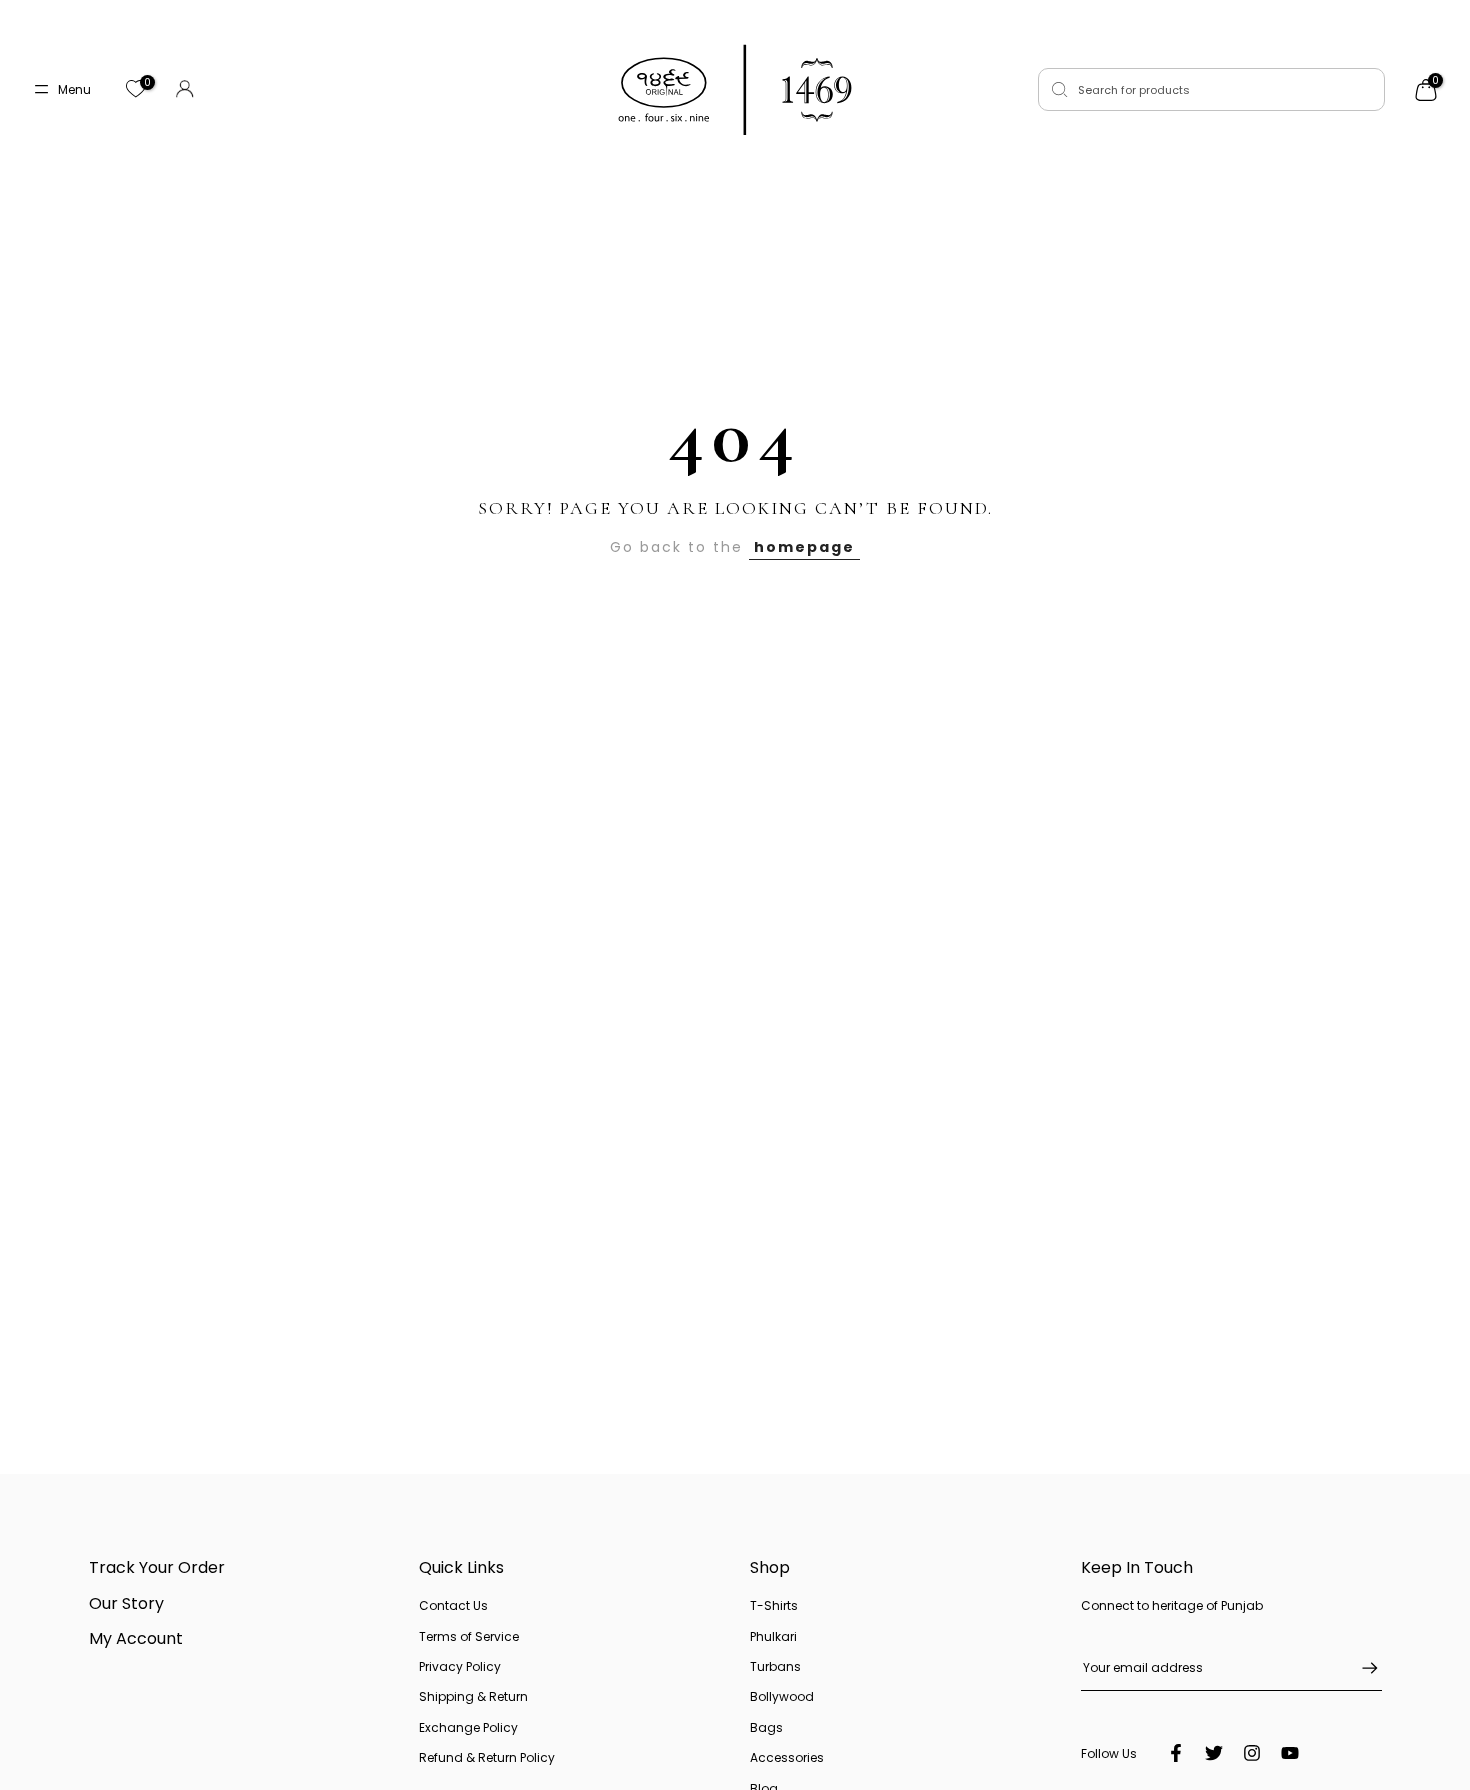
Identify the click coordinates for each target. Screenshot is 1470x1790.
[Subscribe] (1360, 1668)
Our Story (126, 1603)
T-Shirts (774, 1605)
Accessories (787, 1757)
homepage (804, 547)
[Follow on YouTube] (1290, 1753)
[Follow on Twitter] (1214, 1753)
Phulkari (773, 1636)
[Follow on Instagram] (1252, 1753)
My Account (136, 1638)
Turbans (775, 1666)
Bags (766, 1727)
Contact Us (453, 1605)
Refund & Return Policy (487, 1757)
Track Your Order (157, 1567)
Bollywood (782, 1696)
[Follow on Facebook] (1176, 1753)
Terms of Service (469, 1636)
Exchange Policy (468, 1727)
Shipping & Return (473, 1696)
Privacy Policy (460, 1666)
